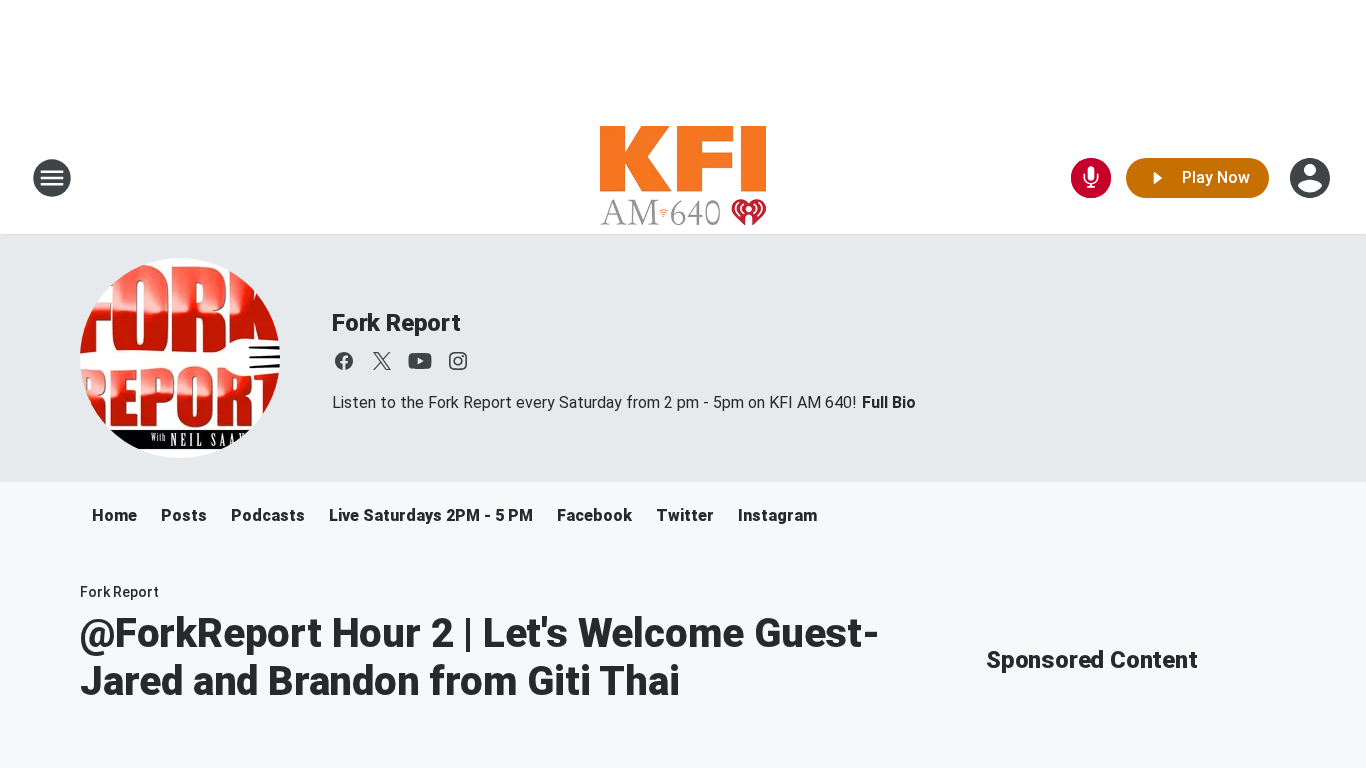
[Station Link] (683, 178)
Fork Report (396, 323)
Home (114, 515)
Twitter (685, 515)
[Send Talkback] (1091, 178)
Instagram (777, 515)
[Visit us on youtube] (420, 361)
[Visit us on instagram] (458, 361)
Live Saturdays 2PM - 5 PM (431, 515)
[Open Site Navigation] (52, 178)
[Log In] (1312, 178)
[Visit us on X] (382, 361)
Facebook (594, 515)
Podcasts (268, 515)
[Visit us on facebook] (344, 361)
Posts (184, 515)
